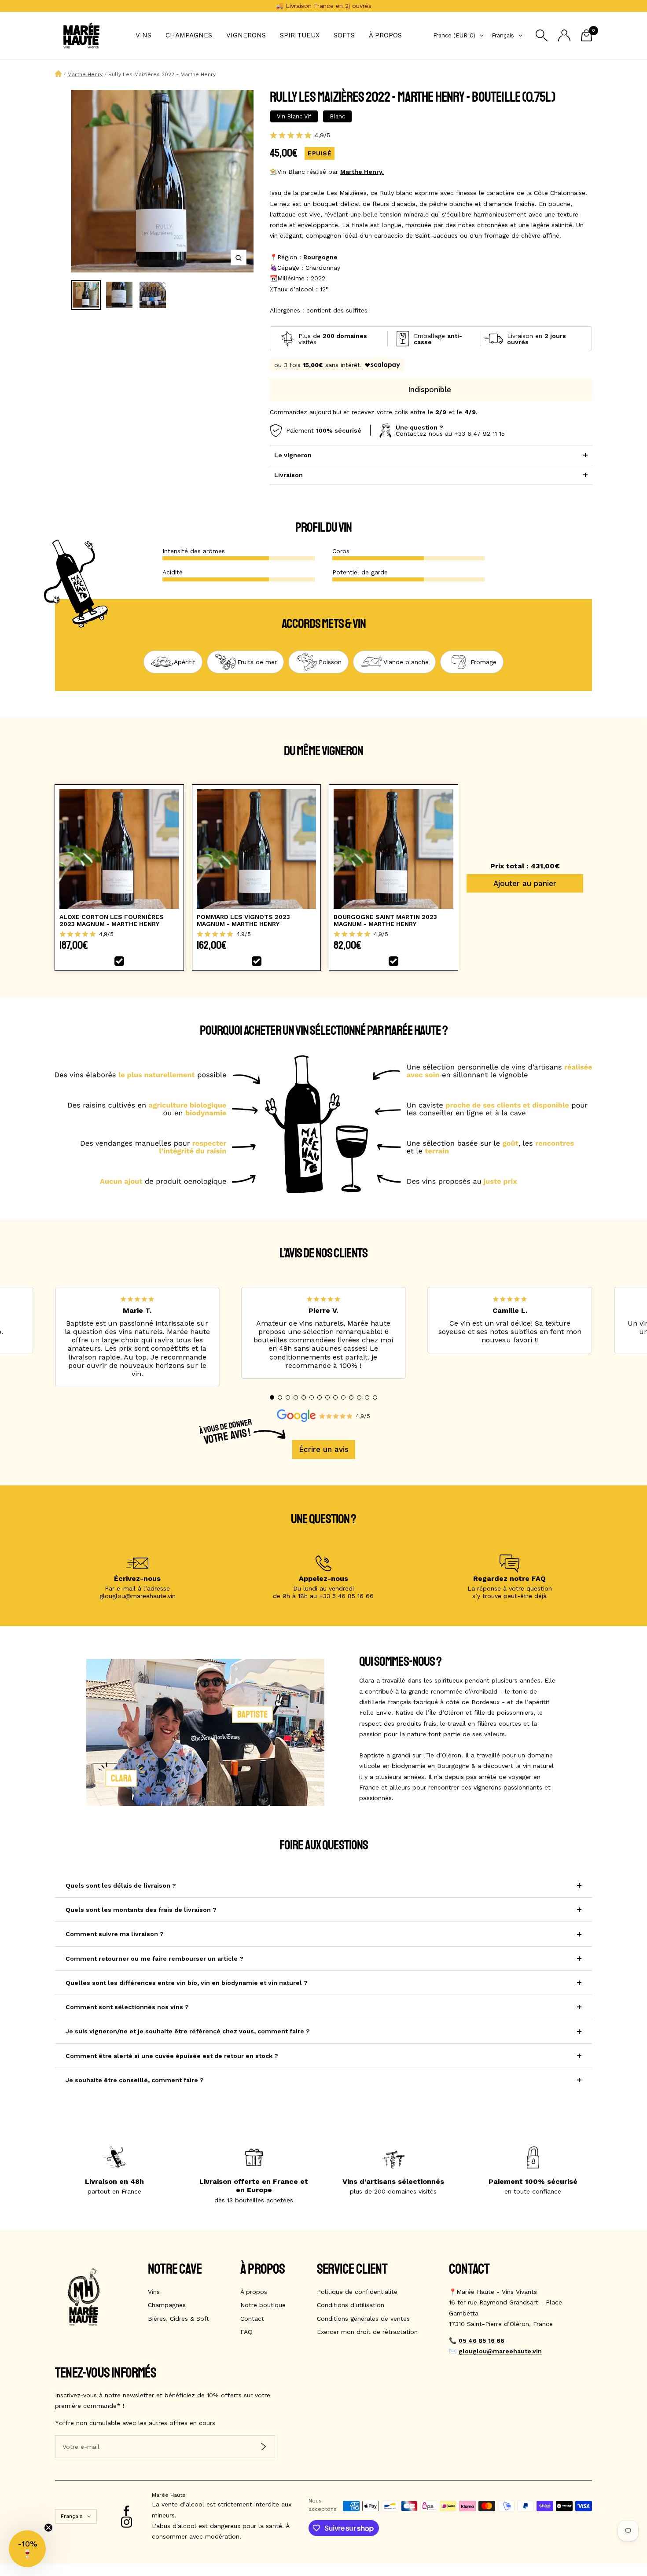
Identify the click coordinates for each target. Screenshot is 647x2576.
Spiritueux (300, 35)
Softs (344, 35)
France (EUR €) (454, 35)
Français (503, 35)
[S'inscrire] (263, 2446)
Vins (143, 35)
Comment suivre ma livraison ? (115, 1934)
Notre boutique (263, 2305)
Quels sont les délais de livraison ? (121, 1885)
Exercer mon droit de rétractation (367, 2332)
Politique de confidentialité (357, 2292)
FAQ (246, 2332)
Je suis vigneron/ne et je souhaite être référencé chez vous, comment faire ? (188, 2031)
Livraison (289, 475)
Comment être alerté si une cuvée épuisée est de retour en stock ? (172, 2056)
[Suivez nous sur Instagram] (127, 2522)
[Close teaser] (48, 2528)
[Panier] (586, 35)
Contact (252, 2319)
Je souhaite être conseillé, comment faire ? (135, 2080)
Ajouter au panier (525, 883)
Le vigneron (293, 455)
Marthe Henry (85, 74)
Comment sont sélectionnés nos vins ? (127, 2007)
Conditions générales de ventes (363, 2319)
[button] (272, 1397)
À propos (385, 35)
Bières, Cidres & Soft (178, 2319)
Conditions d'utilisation (351, 2305)
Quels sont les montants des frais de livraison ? (141, 1910)
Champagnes (189, 35)
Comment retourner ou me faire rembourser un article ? (154, 1959)
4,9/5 (322, 135)
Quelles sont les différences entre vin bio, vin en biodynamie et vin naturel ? (187, 1983)
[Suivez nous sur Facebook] (127, 2511)
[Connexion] (564, 35)
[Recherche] (542, 35)
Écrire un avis (324, 1449)
